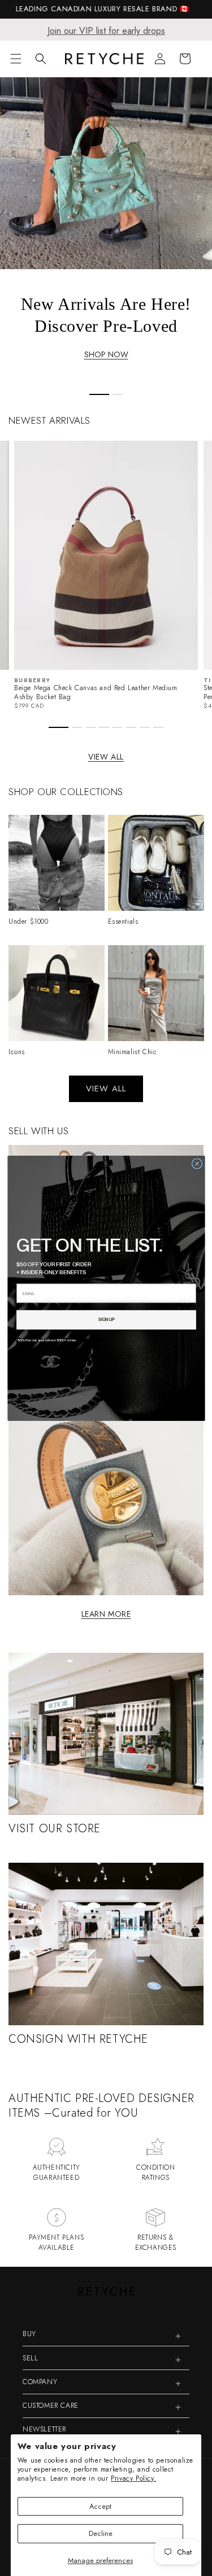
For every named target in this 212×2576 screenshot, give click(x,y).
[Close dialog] (197, 1164)
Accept (100, 2506)
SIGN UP (106, 1319)
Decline (101, 2533)
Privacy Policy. (133, 2478)
